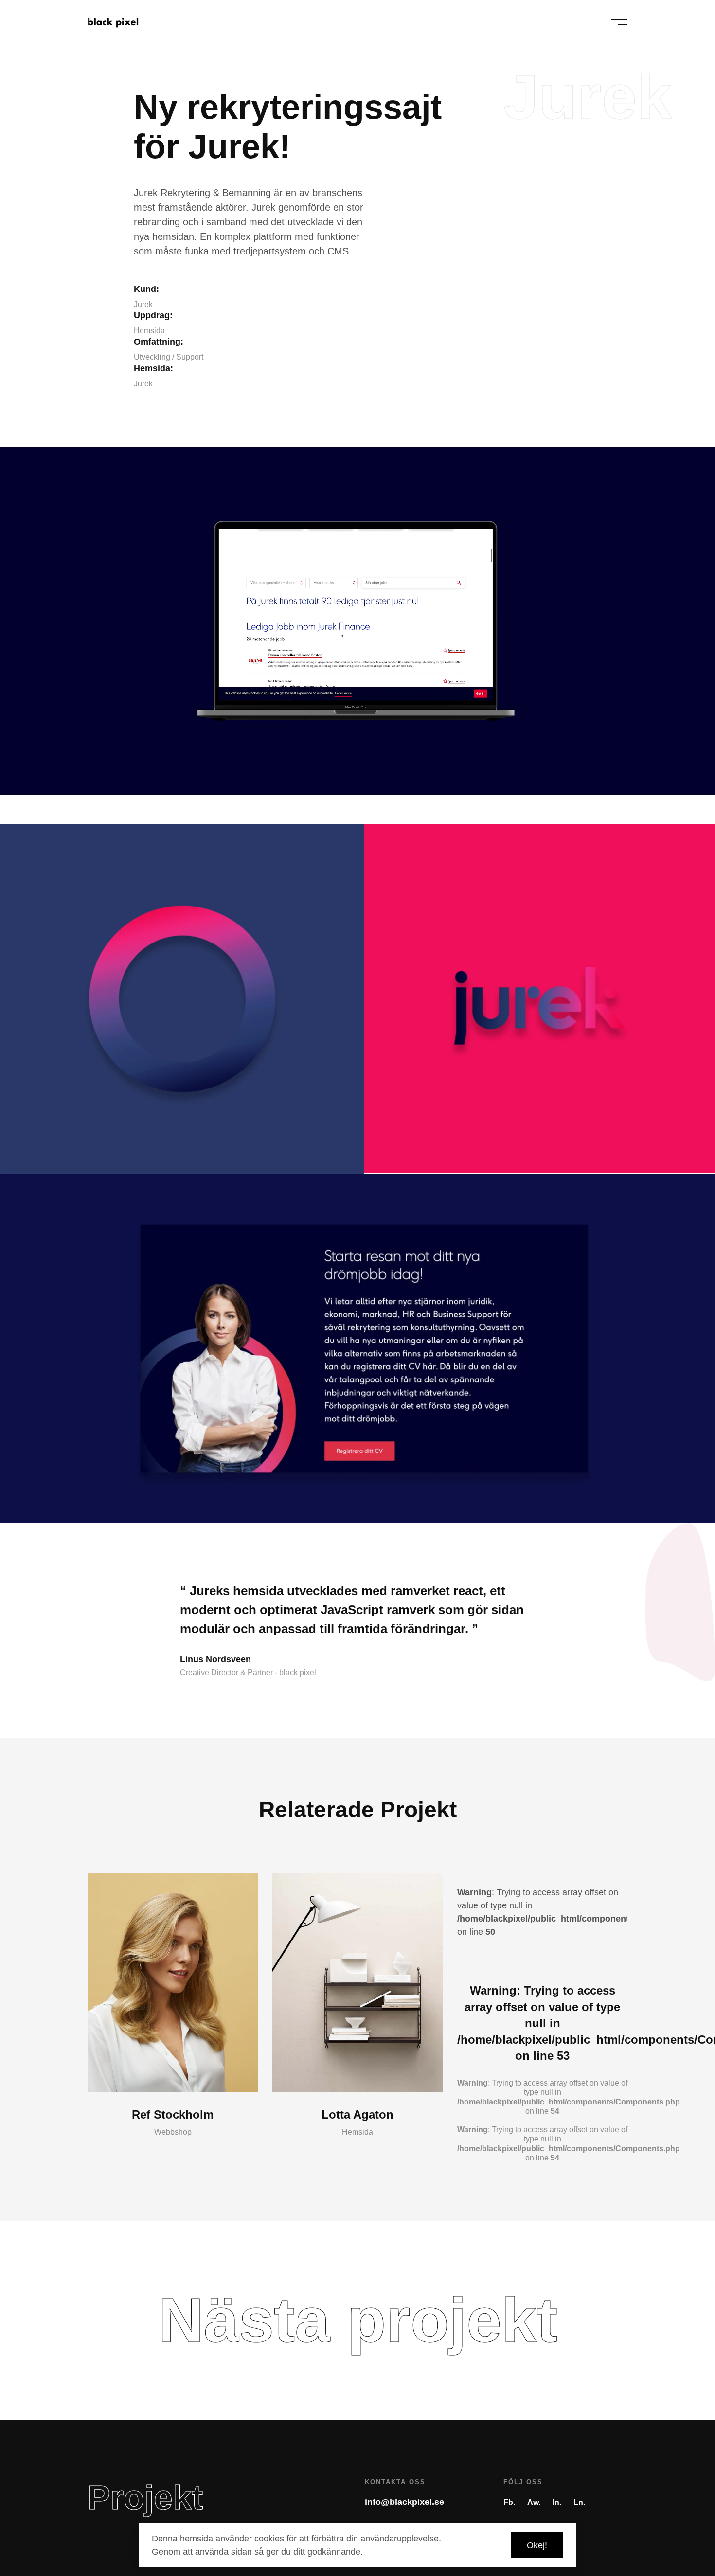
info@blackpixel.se (404, 2502)
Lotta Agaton (357, 2114)
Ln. (579, 2502)
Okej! (537, 2545)
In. (557, 2502)
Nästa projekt (358, 2320)
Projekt (145, 2498)
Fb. (509, 2502)
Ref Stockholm (173, 2114)
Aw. (534, 2502)
